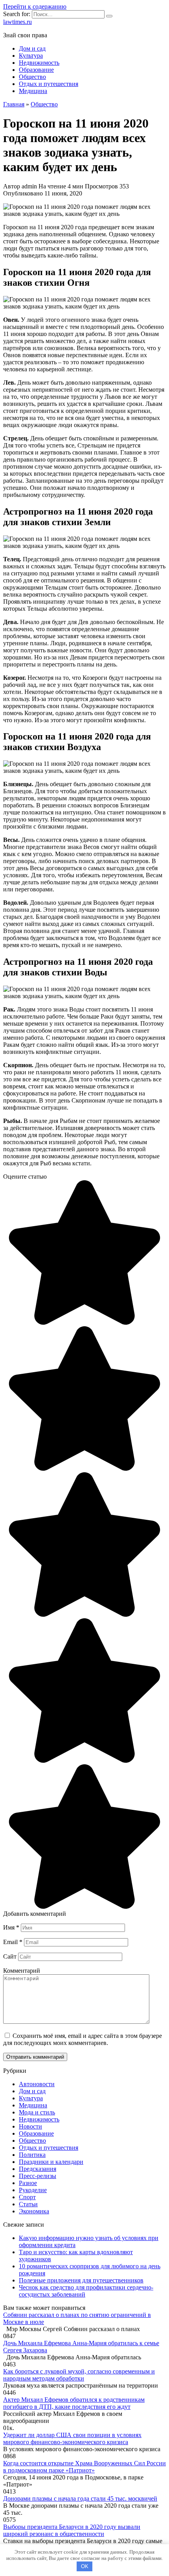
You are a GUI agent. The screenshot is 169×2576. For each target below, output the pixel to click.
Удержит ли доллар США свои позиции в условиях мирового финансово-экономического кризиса (72, 2438)
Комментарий (22, 1971)
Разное (28, 2183)
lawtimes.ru (17, 22)
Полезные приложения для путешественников (81, 2280)
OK (85, 2566)
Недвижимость (39, 63)
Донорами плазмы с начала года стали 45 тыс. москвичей (80, 2498)
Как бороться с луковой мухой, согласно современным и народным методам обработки (79, 2375)
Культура (31, 56)
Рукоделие (33, 2190)
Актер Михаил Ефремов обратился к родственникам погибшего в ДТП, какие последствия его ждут (74, 2403)
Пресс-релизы (38, 2176)
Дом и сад (32, 48)
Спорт (27, 2197)
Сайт (10, 1956)
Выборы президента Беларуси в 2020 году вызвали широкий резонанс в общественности (72, 2530)
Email (13, 1942)
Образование (36, 70)
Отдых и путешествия (49, 84)
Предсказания (38, 2169)
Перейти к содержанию (35, 6)
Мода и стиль (37, 2112)
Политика (32, 2155)
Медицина (33, 91)
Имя (11, 1927)
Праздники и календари (51, 2162)
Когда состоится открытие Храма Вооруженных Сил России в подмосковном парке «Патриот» (84, 2467)
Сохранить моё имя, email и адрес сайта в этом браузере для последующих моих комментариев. (83, 2039)
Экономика (34, 2211)
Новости (30, 2126)
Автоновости (37, 2084)
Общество (32, 77)
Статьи (28, 2204)
